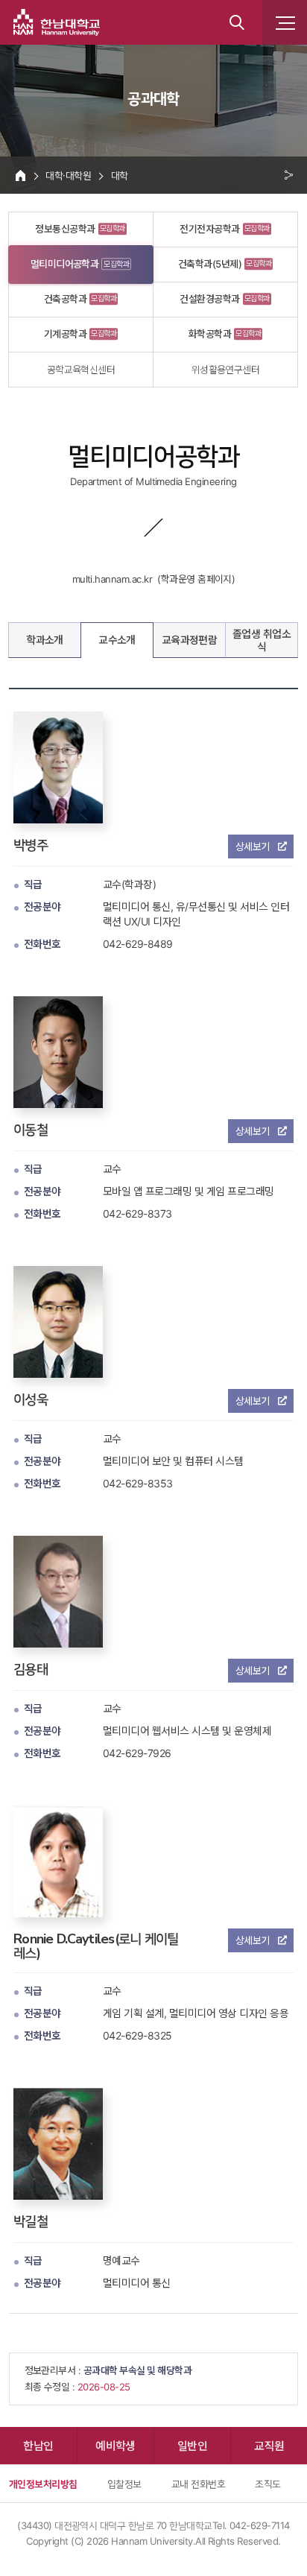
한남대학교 (57, 22)
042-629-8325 (137, 2035)
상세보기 (253, 846)
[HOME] (20, 175)
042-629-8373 (137, 1213)
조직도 (268, 2484)
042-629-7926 (137, 1753)
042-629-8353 (138, 1483)
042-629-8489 (138, 944)
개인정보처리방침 (43, 2484)
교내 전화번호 (198, 2484)
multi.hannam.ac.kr (113, 579)
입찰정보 (124, 2484)
